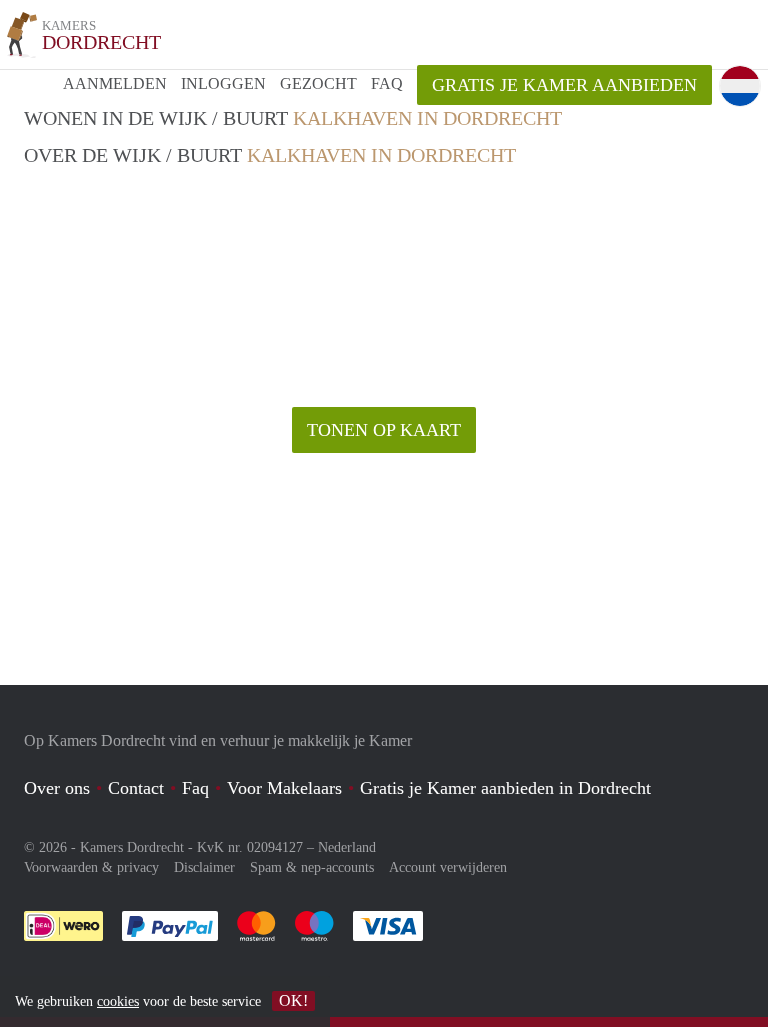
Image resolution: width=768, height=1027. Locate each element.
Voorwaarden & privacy (91, 867)
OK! (293, 1000)
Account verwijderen (448, 867)
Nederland (347, 847)
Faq (195, 788)
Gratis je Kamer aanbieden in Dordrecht (505, 788)
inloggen (223, 83)
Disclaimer (204, 867)
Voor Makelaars (284, 788)
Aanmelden (115, 83)
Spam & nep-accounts (312, 867)
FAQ (387, 83)
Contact (136, 788)
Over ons (57, 788)
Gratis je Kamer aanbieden (564, 85)
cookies (118, 1001)
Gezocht (318, 83)
